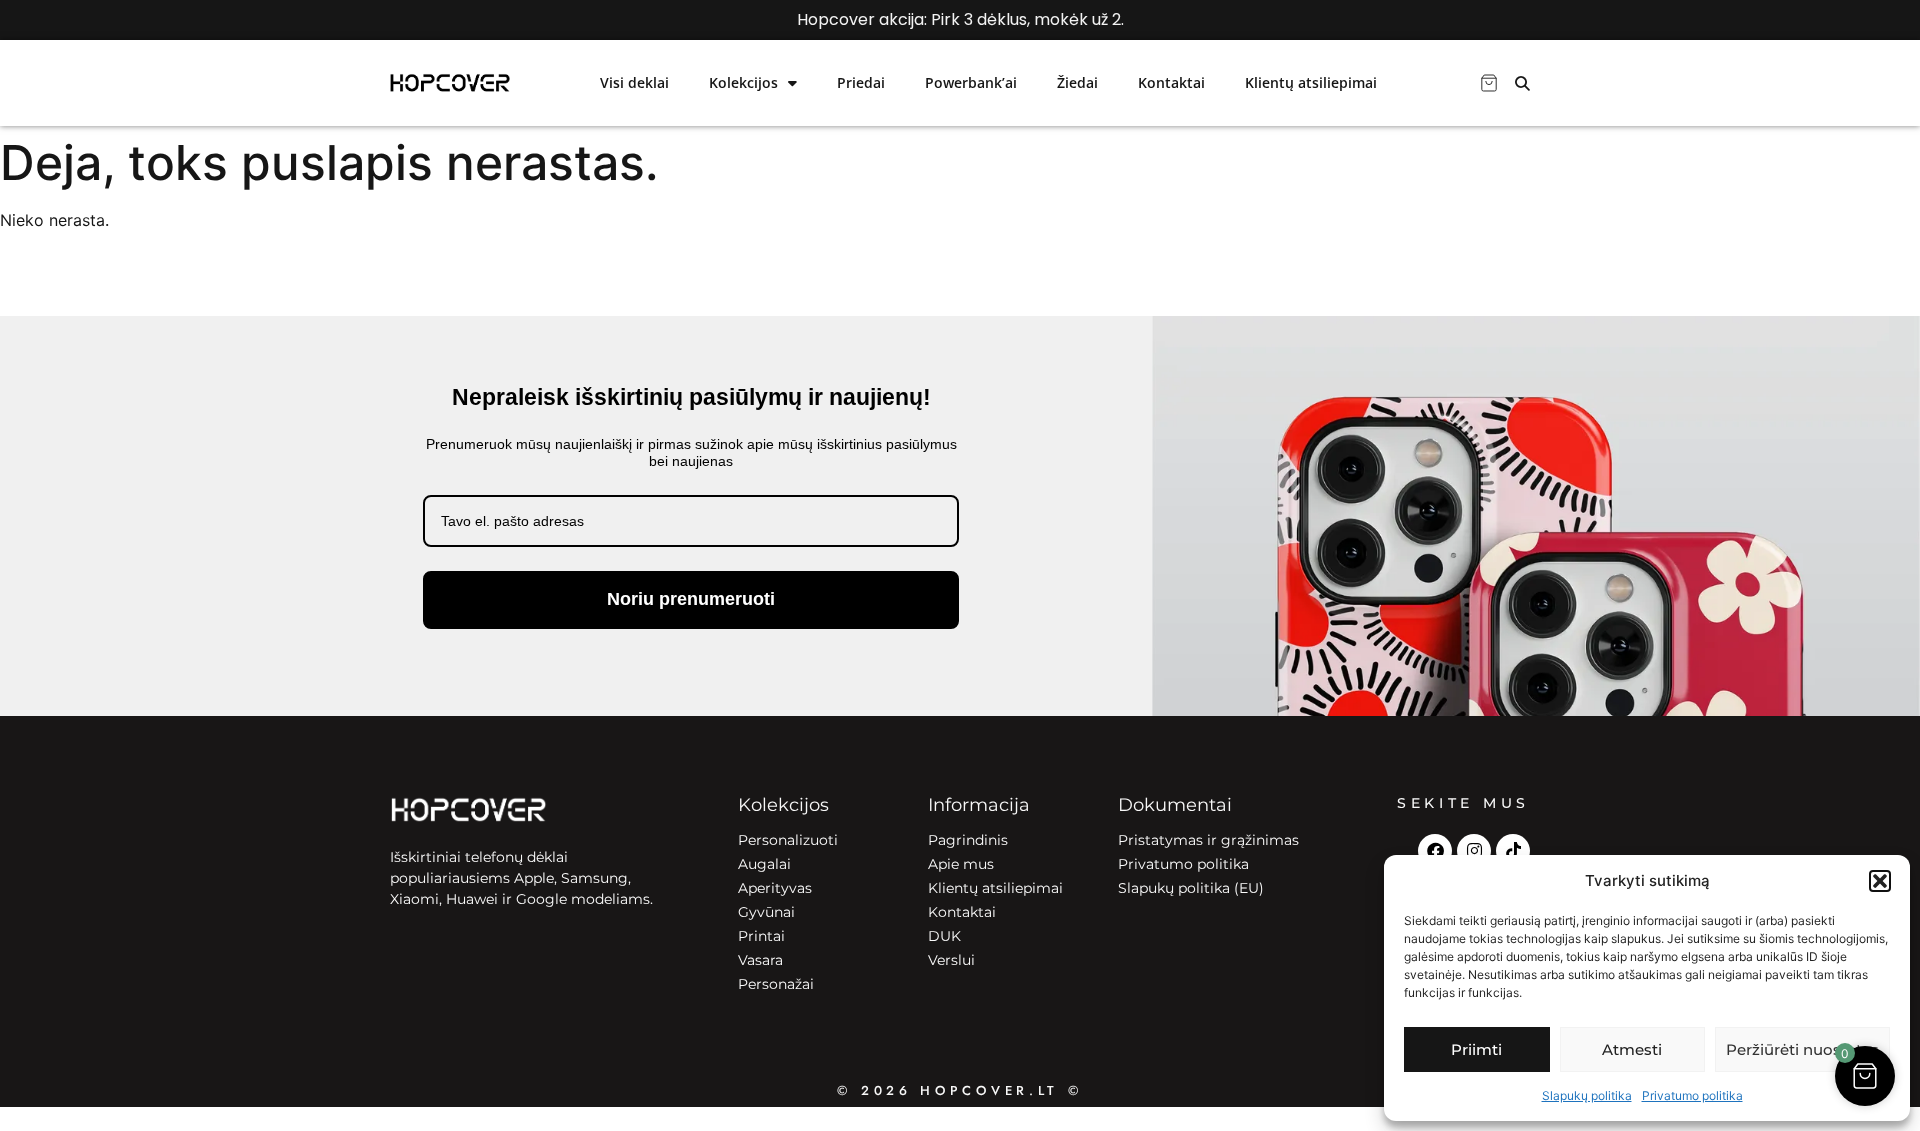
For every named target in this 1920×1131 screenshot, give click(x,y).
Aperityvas (775, 888)
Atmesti (1632, 1049)
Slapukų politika (1587, 1095)
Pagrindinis (968, 840)
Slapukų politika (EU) (1191, 888)
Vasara (760, 960)
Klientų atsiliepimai (1311, 82)
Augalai (764, 864)
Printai (761, 936)
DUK (944, 936)
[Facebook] (1435, 851)
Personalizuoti (788, 840)
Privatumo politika (1692, 1095)
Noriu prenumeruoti (691, 599)
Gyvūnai (766, 912)
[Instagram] (1474, 851)
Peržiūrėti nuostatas (1802, 1049)
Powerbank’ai (971, 82)
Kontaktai (1171, 82)
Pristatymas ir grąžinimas (1208, 840)
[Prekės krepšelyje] (1489, 83)
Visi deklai (634, 82)
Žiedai (1077, 82)
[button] (1880, 881)
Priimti (1476, 1049)
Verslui (951, 960)
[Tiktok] (1513, 851)
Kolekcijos (743, 82)
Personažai (776, 984)
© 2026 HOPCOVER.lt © (959, 1090)
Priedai (861, 82)
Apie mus (961, 864)
